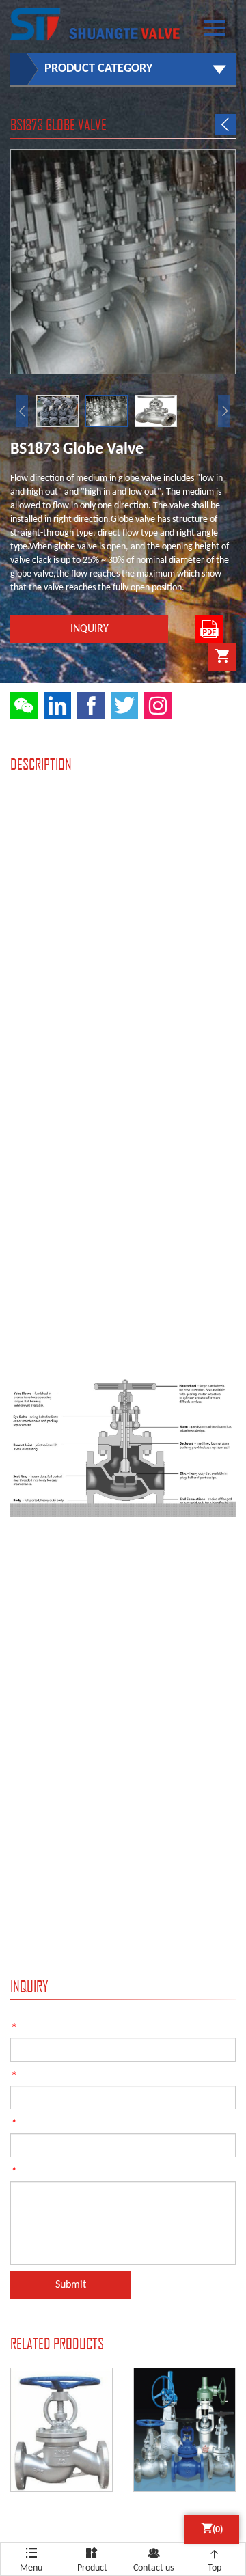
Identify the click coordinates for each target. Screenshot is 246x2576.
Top (215, 2560)
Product (92, 2560)
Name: (29, 2028)
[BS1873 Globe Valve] (123, 157)
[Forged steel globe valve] (61, 2376)
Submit (71, 2285)
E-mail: (30, 2076)
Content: (33, 2172)
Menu (31, 2556)
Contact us (153, 2560)
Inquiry (90, 629)
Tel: (23, 2124)
